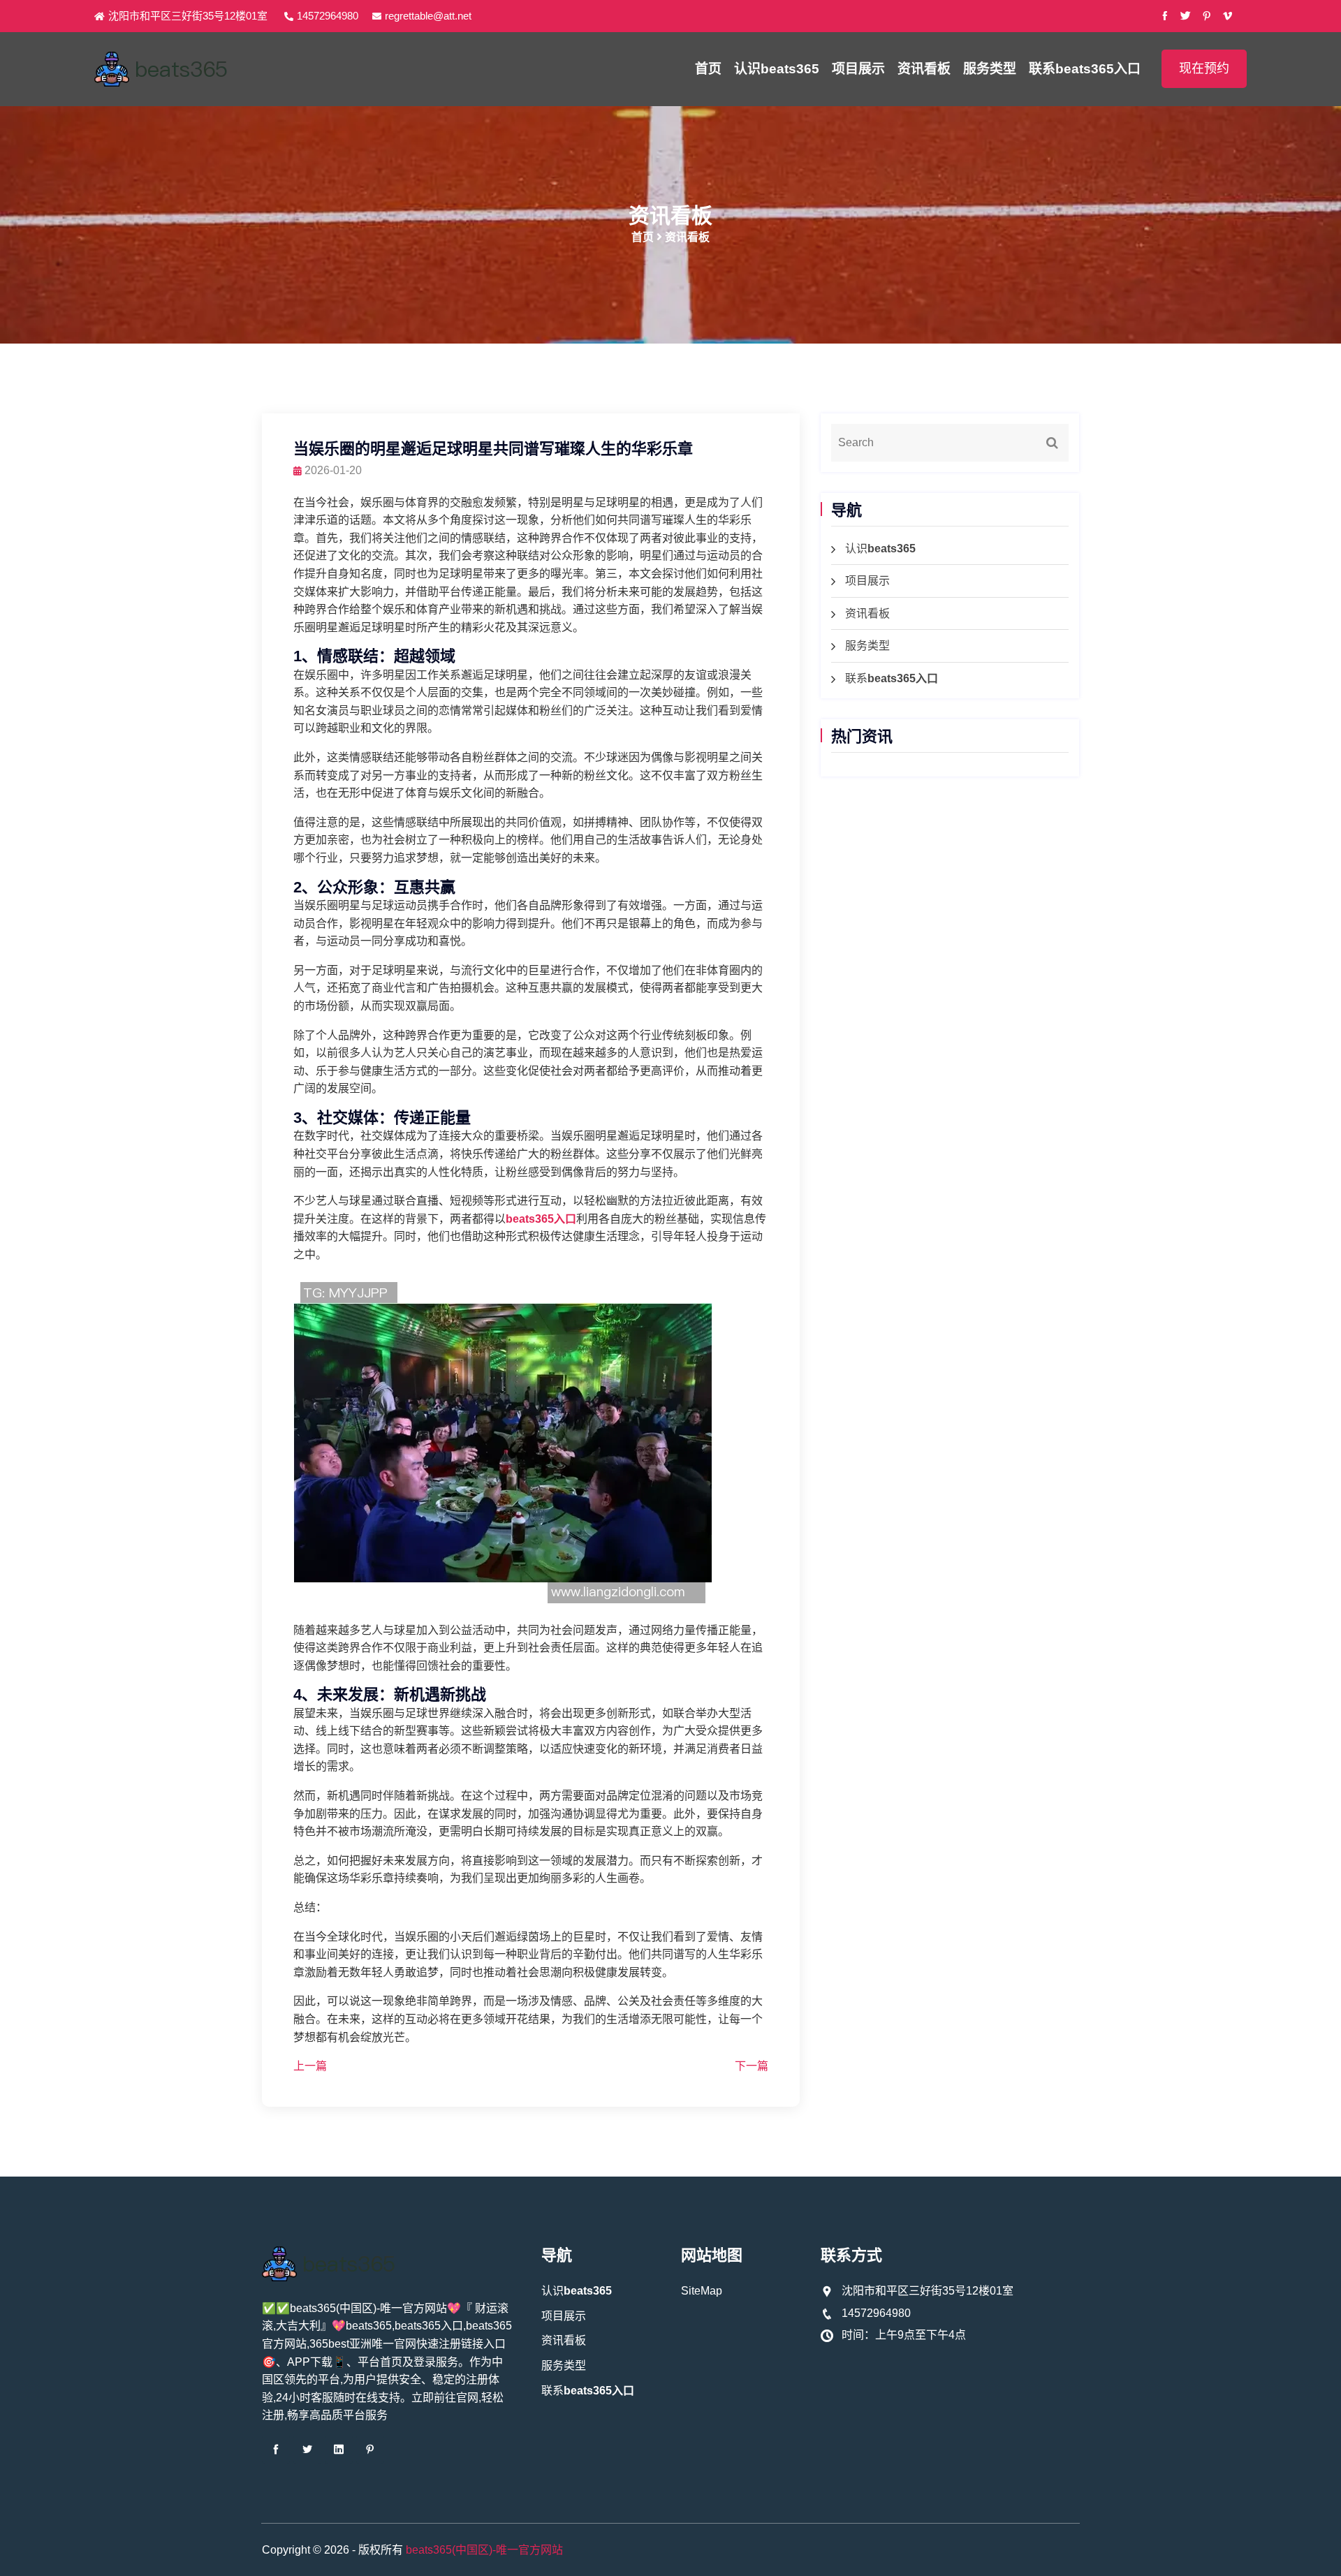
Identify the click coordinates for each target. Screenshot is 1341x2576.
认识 (777, 69)
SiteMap (702, 2291)
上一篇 (310, 2066)
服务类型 (990, 69)
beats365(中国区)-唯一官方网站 (484, 2550)
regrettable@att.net (428, 16)
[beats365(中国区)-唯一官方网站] (230, 69)
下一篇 (752, 2066)
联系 (1085, 69)
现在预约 (1204, 68)
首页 (708, 69)
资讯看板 (924, 69)
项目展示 (858, 69)
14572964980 (328, 16)
